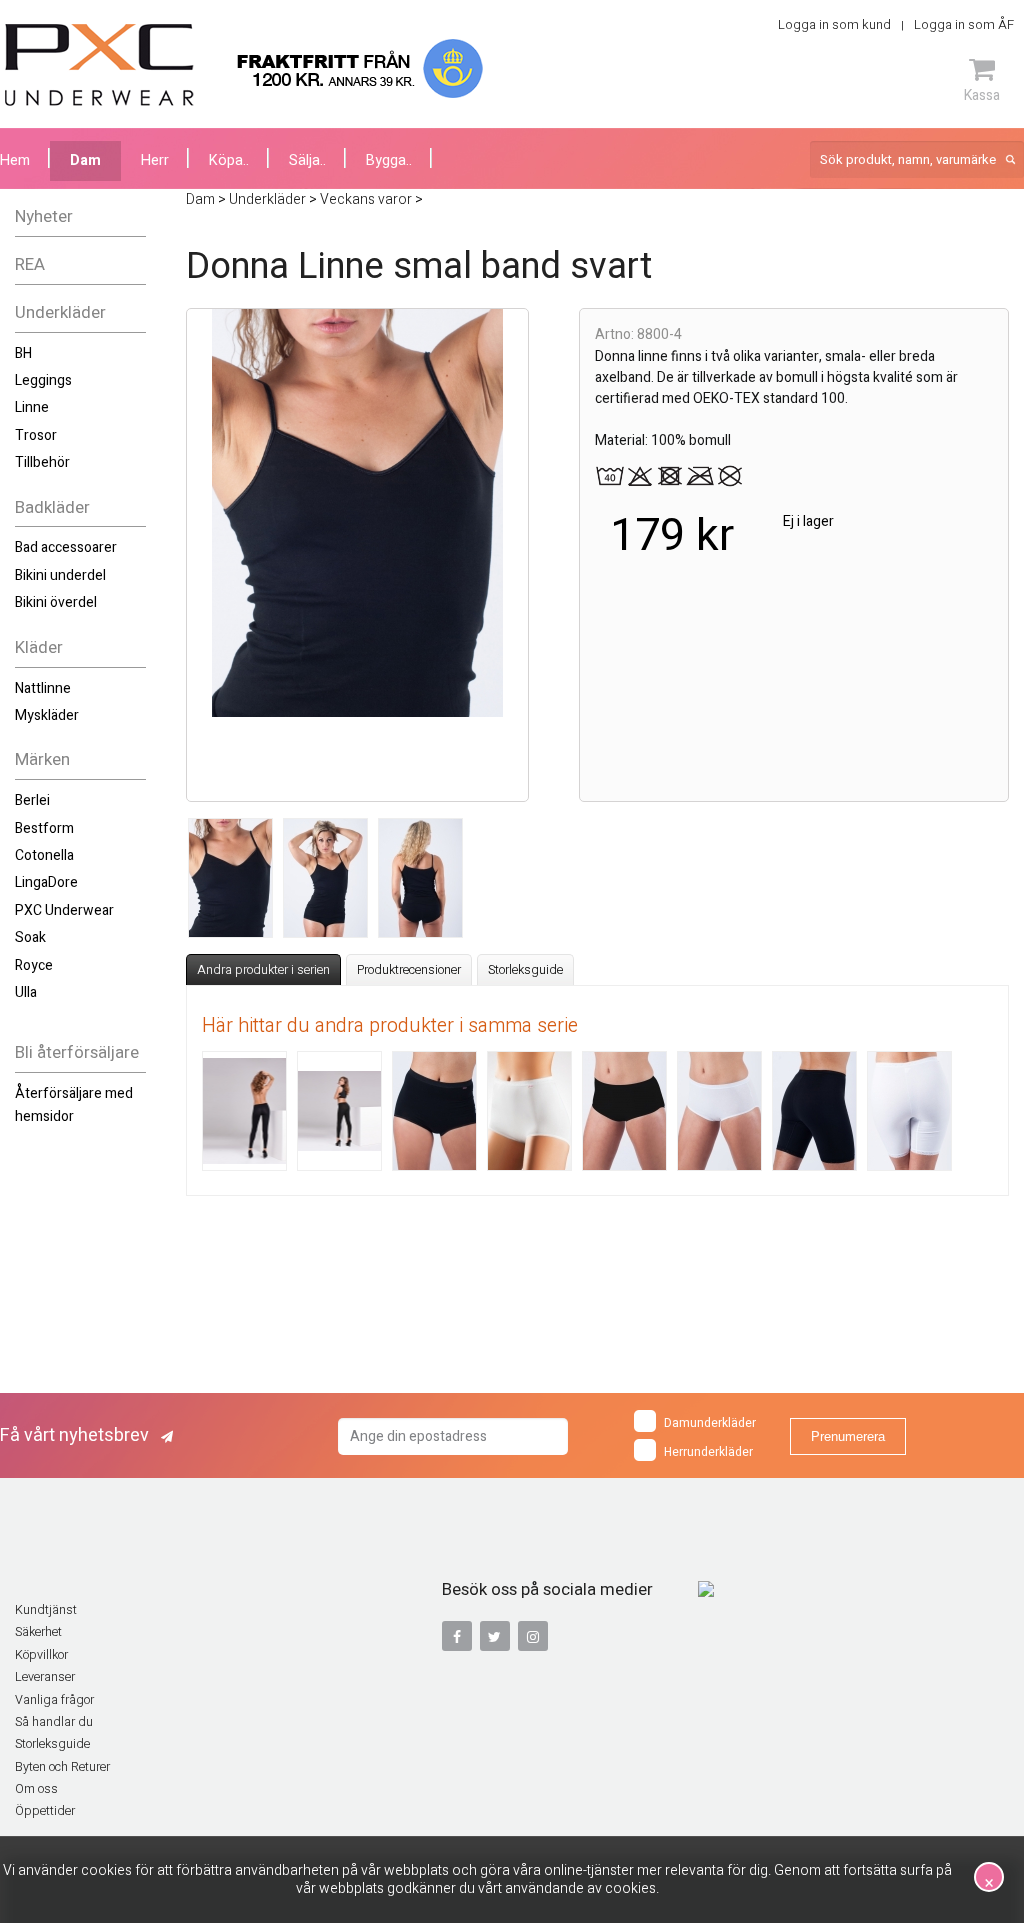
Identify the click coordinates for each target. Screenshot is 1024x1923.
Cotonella (44, 855)
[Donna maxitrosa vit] (529, 1111)
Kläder (39, 647)
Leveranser (45, 1677)
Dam (85, 160)
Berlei (32, 800)
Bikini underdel (60, 575)
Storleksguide (525, 970)
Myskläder (47, 715)
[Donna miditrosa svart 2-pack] (624, 1111)
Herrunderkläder (708, 1452)
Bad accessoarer (66, 547)
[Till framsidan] (99, 65)
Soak (30, 937)
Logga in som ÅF (964, 24)
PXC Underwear (64, 910)
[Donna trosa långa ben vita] (909, 1111)
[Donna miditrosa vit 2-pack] (719, 1111)
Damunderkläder (710, 1423)
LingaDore (46, 882)
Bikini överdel (56, 602)
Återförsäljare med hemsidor (74, 1104)
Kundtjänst (46, 1610)
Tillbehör (42, 462)
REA (30, 264)
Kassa (982, 95)
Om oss (36, 1789)
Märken (42, 759)
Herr (155, 160)
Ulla (26, 992)
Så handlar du (54, 1722)
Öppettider (45, 1811)
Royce (34, 965)
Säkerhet (38, 1632)
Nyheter (44, 216)
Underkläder (60, 312)
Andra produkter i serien (263, 970)
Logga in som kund (834, 24)
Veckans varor (366, 199)
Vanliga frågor (54, 1700)
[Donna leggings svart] (244, 1111)
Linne (32, 407)
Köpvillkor (41, 1655)
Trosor (36, 435)
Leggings (43, 380)
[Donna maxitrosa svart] (434, 1111)
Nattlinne (43, 688)
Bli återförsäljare (77, 1052)
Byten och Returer (62, 1767)
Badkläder (52, 507)
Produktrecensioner (409, 970)
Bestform (44, 828)
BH (23, 353)
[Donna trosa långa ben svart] (814, 1111)
